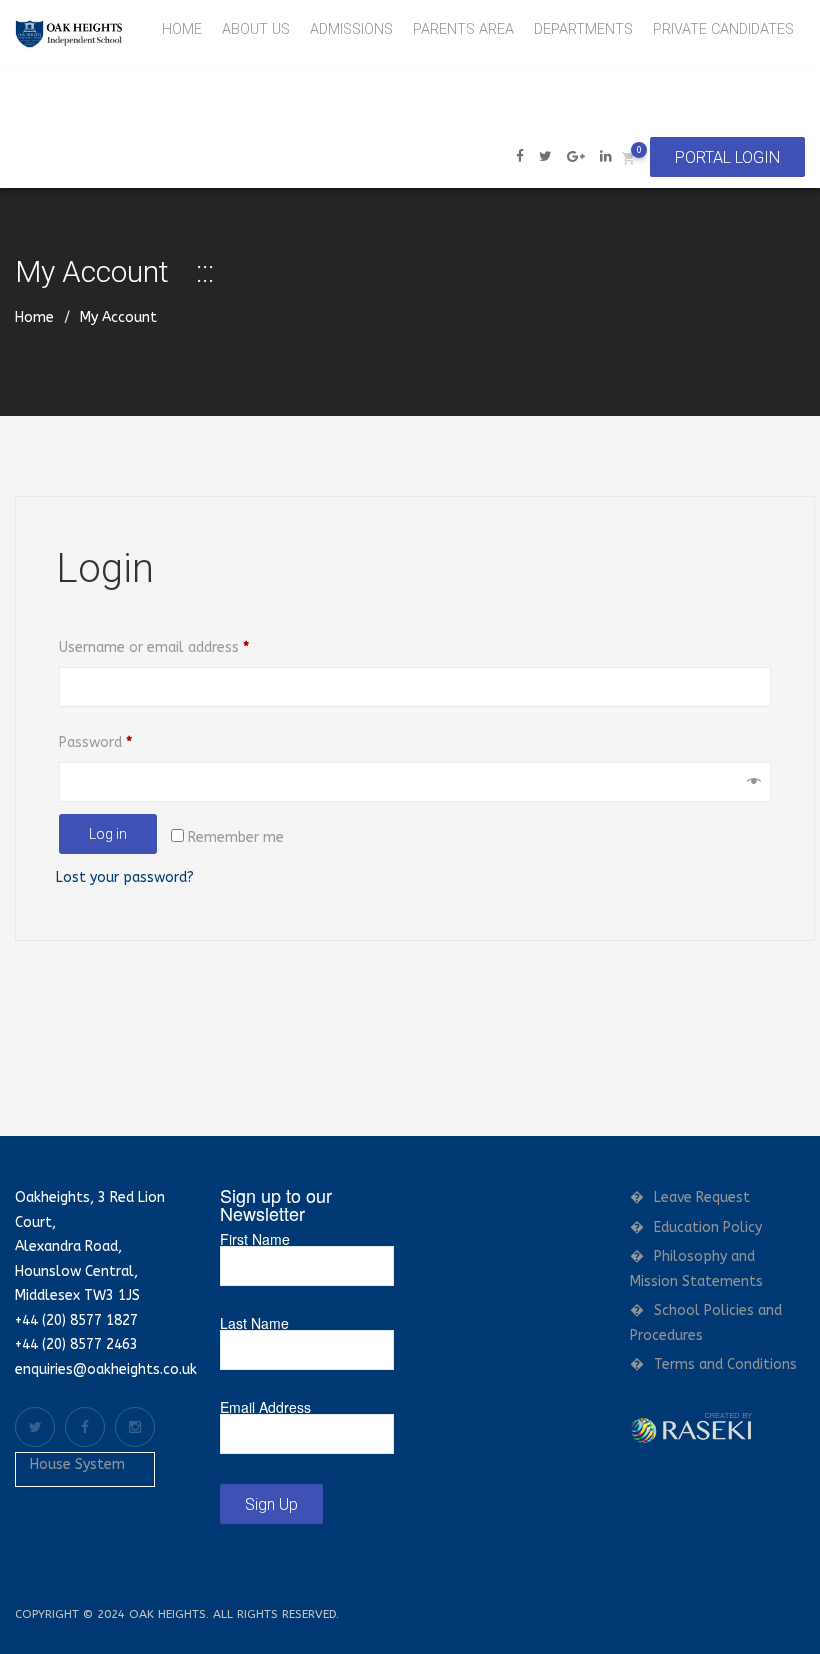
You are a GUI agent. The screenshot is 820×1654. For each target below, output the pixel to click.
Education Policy (708, 1227)
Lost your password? (125, 877)
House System (77, 1464)
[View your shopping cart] (628, 157)
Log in (108, 834)
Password (123, 742)
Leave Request (702, 1197)
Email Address (265, 1407)
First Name (255, 1239)
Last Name (254, 1323)
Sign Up (271, 1504)
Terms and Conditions (725, 1364)
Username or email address (181, 647)
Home (34, 318)
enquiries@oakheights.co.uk (106, 1369)
